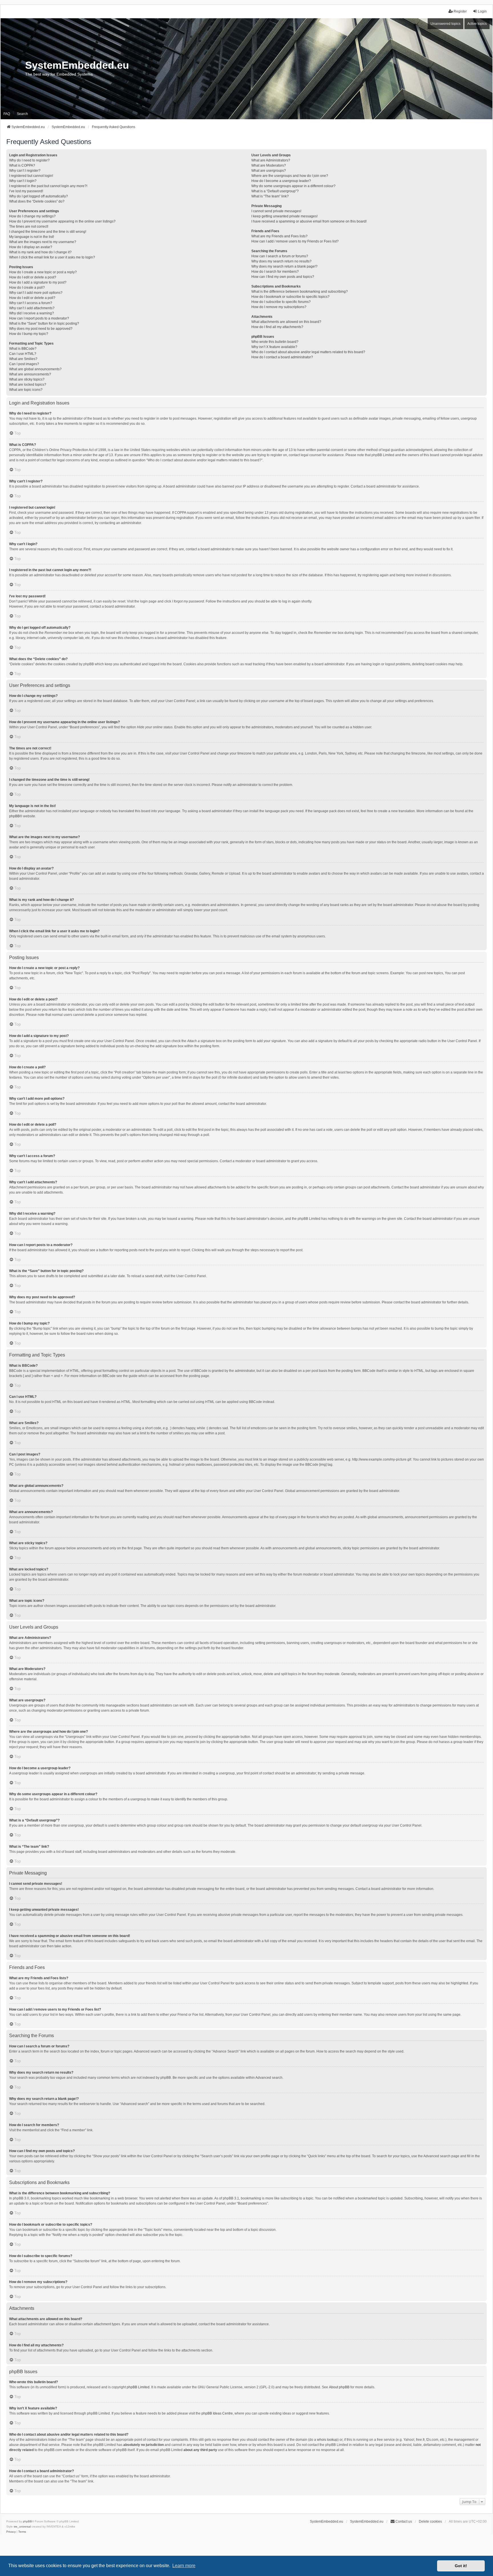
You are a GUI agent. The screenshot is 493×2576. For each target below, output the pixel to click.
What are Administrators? (271, 160)
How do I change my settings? (32, 216)
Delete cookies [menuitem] (430, 2522)
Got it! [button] (461, 2566)
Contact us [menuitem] (404, 2522)
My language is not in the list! (32, 237)
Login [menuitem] (482, 11)
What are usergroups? (269, 171)
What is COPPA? (22, 165)
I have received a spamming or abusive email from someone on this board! (309, 221)
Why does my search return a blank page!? (284, 266)
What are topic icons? (26, 390)
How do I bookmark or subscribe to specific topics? (290, 297)
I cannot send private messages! (276, 211)
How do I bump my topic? (29, 334)
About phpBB (339, 2387)
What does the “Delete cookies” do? (37, 201)
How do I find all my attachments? (277, 327)
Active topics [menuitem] (477, 24)
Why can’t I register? (25, 171)
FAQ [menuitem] (7, 114)
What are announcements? (30, 374)
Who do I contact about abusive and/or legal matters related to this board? (308, 352)
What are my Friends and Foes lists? (279, 236)
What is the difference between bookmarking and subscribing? (300, 292)
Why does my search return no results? (281, 261)
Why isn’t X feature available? (274, 347)
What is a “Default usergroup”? (275, 191)
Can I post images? (24, 364)
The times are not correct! (29, 227)
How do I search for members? (275, 272)
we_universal (22, 2527)
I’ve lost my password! (26, 191)
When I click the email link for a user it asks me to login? (52, 257)
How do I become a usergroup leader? (281, 181)
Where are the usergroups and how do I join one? (290, 176)
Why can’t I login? (23, 181)
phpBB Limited (138, 2387)
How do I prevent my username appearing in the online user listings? (62, 221)
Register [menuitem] (460, 11)
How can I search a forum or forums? (280, 256)
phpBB (14, 816)
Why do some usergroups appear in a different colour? (293, 186)
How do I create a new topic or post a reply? (43, 272)
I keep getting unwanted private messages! (284, 216)
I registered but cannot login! (31, 176)
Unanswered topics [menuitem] (445, 24)
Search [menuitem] (22, 114)
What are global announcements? (35, 369)
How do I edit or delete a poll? (32, 298)
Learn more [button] (184, 2566)
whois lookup (327, 2440)
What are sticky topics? (27, 379)
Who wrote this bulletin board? (275, 342)
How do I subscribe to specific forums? (281, 302)
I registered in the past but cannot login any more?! (48, 186)
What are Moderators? (269, 165)
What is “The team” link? (270, 196)
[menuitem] (11, 2532)
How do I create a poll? (27, 288)
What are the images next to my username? (43, 242)
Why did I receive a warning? (32, 313)
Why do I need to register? (29, 160)
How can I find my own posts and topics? (283, 277)
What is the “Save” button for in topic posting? (44, 323)
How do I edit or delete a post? (33, 277)
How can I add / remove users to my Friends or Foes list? (295, 241)
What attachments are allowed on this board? (286, 322)
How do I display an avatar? (31, 247)
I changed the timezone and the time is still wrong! (48, 232)
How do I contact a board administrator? (282, 357)
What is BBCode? (23, 349)
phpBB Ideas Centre (217, 2413)
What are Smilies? (23, 359)
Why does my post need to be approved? (41, 329)
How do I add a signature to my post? (38, 282)
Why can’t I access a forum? (31, 303)
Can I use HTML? (23, 354)
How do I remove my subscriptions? (279, 307)
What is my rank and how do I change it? (40, 252)
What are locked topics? (28, 385)
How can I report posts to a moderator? (39, 318)
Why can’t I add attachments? (32, 308)
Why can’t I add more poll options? (36, 293)
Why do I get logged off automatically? (39, 196)
